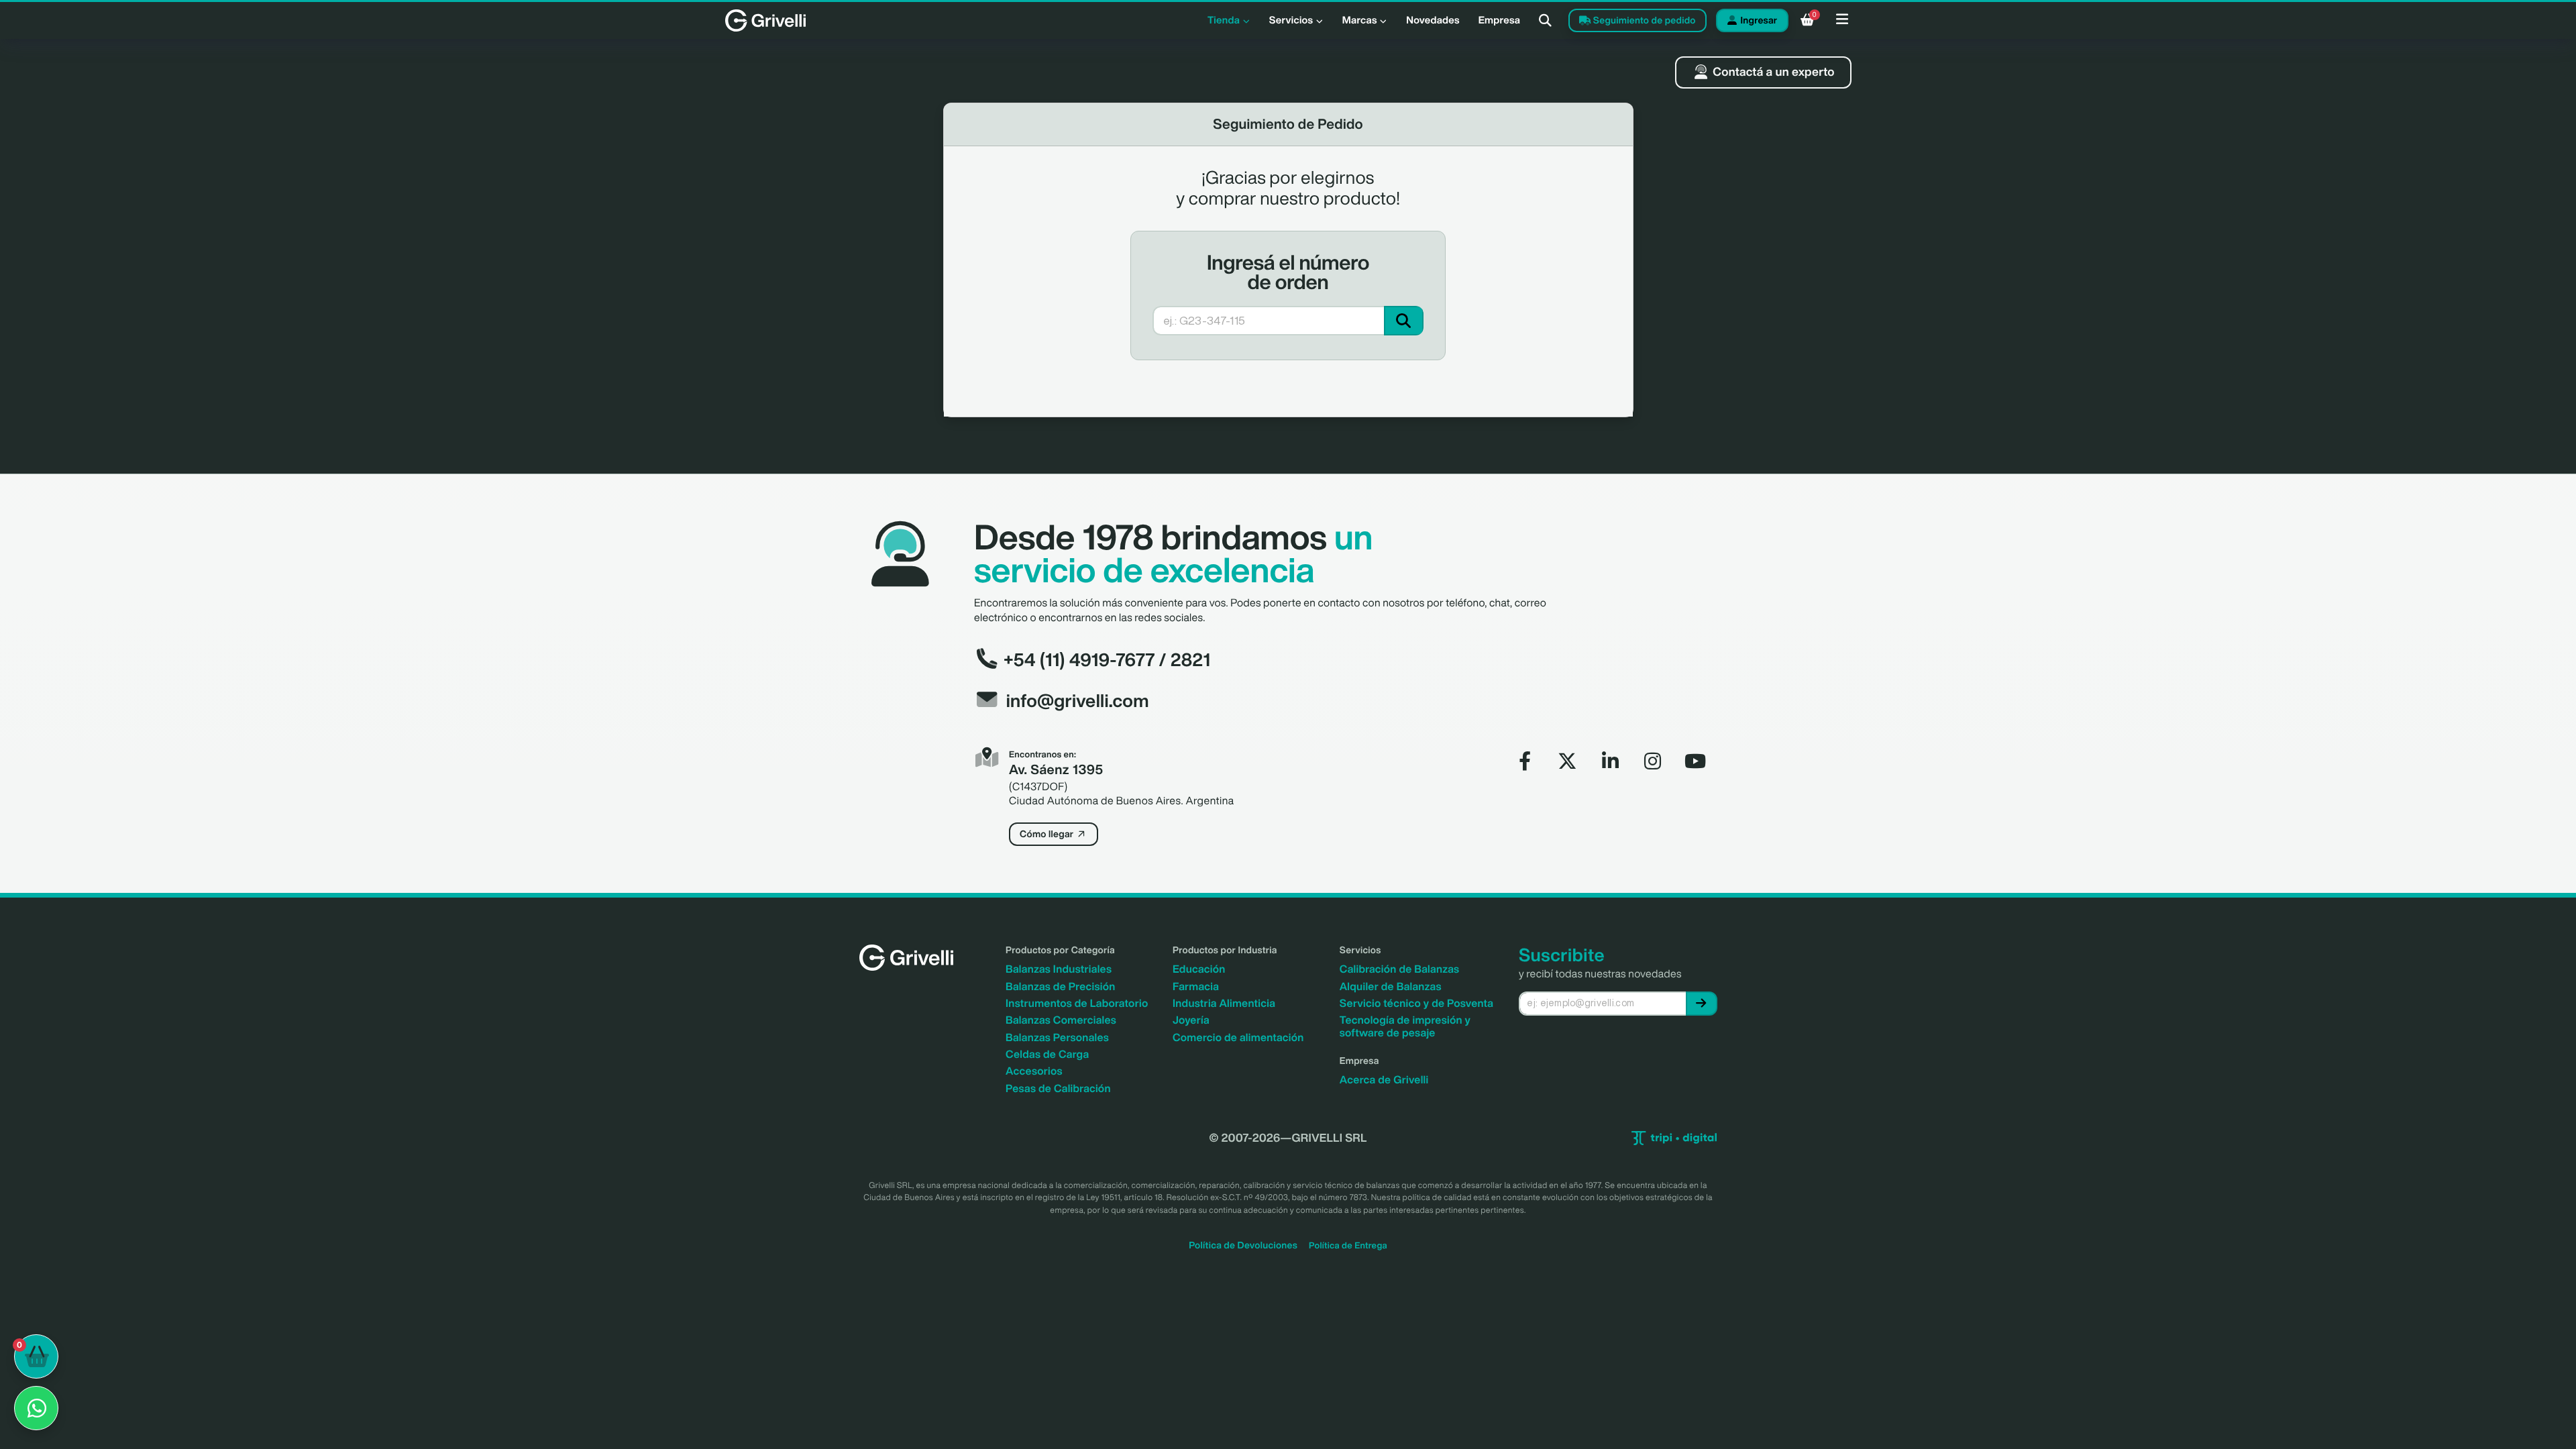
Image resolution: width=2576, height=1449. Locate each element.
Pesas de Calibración (1058, 1088)
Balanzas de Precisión (1061, 986)
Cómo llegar (1048, 834)
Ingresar (1758, 20)
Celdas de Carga (1047, 1054)
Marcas (1361, 20)
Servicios (1292, 20)
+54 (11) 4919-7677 (1077, 660)
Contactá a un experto (1772, 72)
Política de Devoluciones (1243, 1245)
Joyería (1191, 1020)
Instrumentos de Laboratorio (1077, 1003)
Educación (1199, 969)
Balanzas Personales (1057, 1037)
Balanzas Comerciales (1061, 1020)
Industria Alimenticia (1224, 1003)
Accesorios (1034, 1071)
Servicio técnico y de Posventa (1416, 1003)
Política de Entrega (1348, 1245)
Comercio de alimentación (1238, 1037)
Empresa (1500, 20)
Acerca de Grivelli (1384, 1079)
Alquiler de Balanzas (1391, 986)
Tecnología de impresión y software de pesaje (1405, 1026)
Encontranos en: (1042, 754)
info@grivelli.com (1078, 701)
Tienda (1225, 20)
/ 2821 (1183, 660)
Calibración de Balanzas (1400, 969)
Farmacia (1196, 986)
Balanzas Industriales (1059, 969)
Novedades (1433, 20)
